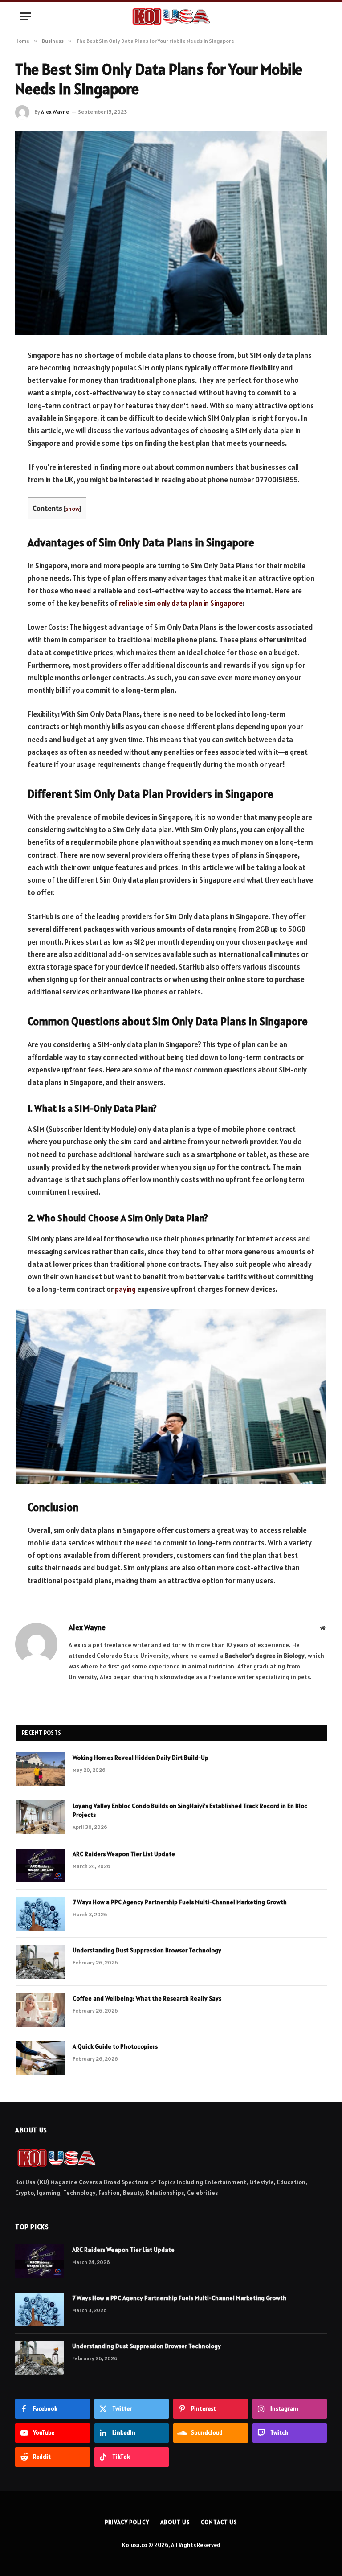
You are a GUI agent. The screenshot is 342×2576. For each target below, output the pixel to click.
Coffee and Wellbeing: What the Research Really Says (147, 1998)
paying (125, 1289)
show (72, 509)
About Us (175, 2522)
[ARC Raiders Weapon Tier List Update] (40, 1865)
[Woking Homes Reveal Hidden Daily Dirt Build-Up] (40, 1769)
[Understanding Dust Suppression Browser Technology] (40, 1962)
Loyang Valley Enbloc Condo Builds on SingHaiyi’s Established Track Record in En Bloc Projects (190, 1810)
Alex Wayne (55, 112)
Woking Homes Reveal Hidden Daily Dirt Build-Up (140, 1758)
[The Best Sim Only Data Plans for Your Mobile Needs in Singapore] (171, 232)
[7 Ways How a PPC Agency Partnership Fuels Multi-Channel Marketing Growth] (40, 1914)
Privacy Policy (127, 2522)
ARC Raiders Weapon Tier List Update (124, 1854)
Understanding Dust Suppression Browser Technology (147, 1950)
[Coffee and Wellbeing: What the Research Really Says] (40, 2010)
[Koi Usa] (171, 16)
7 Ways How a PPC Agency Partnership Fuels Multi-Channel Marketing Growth (180, 1902)
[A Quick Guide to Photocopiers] (40, 2058)
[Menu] (25, 16)
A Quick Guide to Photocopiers (115, 2046)
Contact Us (219, 2522)
